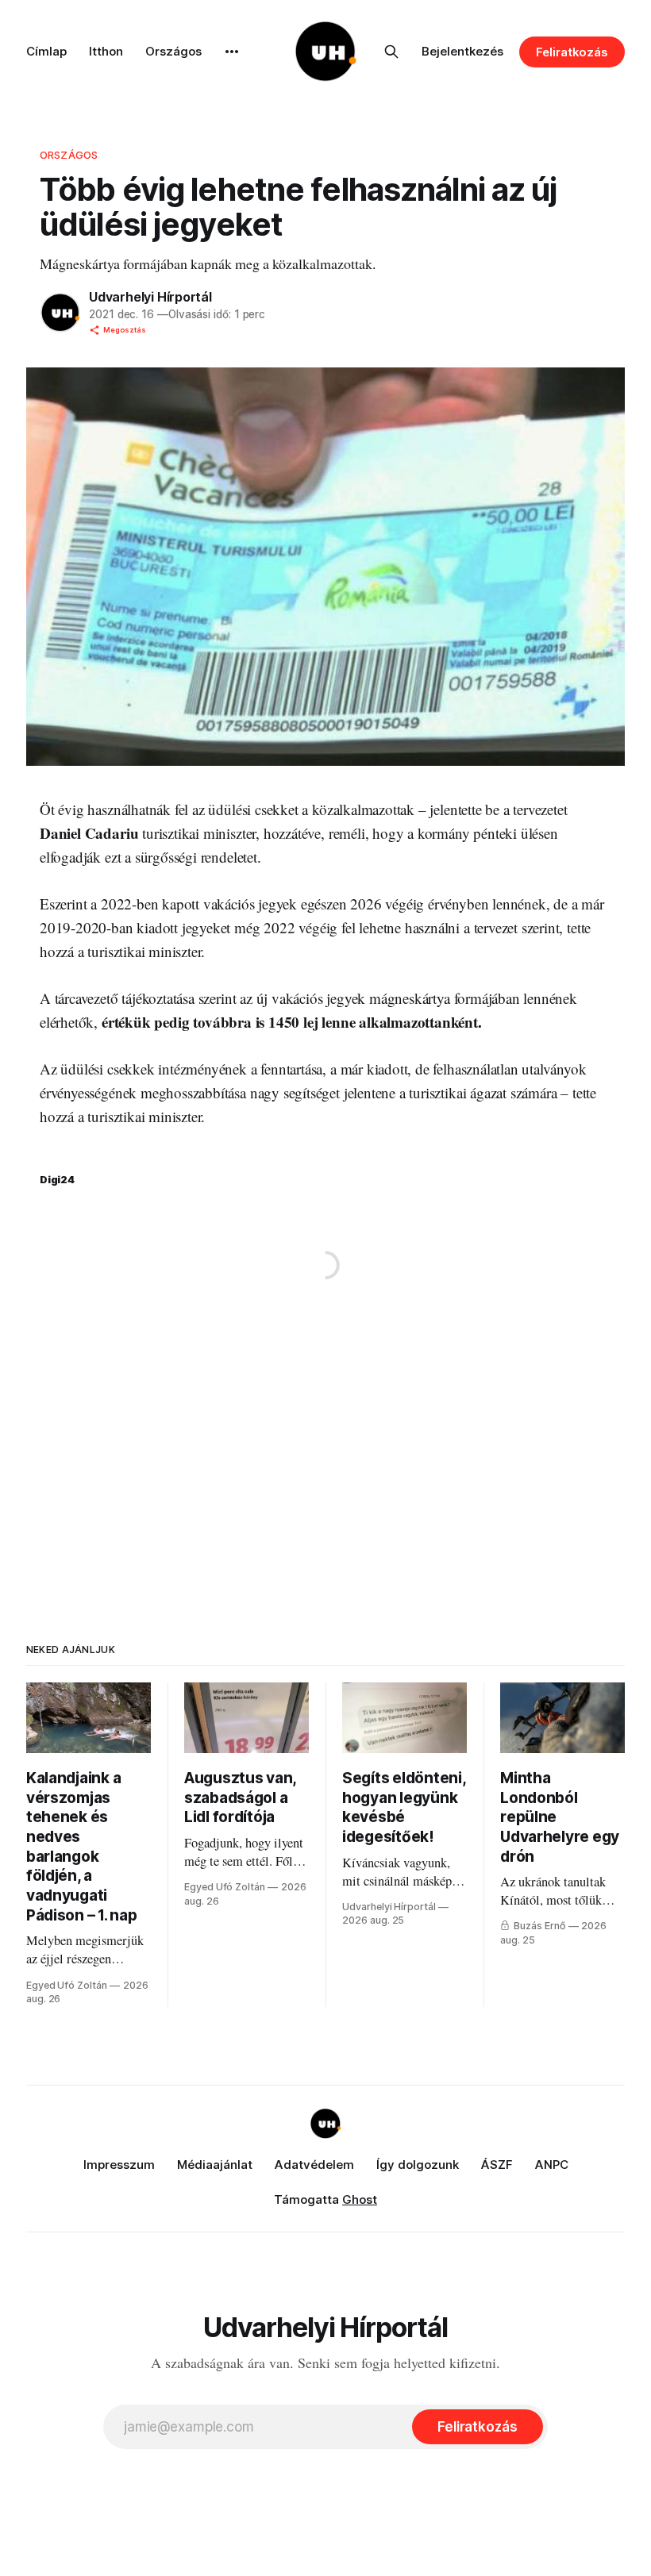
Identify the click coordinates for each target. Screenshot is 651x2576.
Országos (173, 51)
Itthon (106, 51)
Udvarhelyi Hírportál (150, 297)
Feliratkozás (572, 52)
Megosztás (125, 330)
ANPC (552, 2165)
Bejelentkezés (462, 51)
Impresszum (119, 2165)
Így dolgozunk (418, 2165)
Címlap (46, 51)
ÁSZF (497, 2165)
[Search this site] (391, 52)
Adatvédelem (314, 2165)
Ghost (360, 2199)
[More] (232, 52)
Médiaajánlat (215, 2165)
